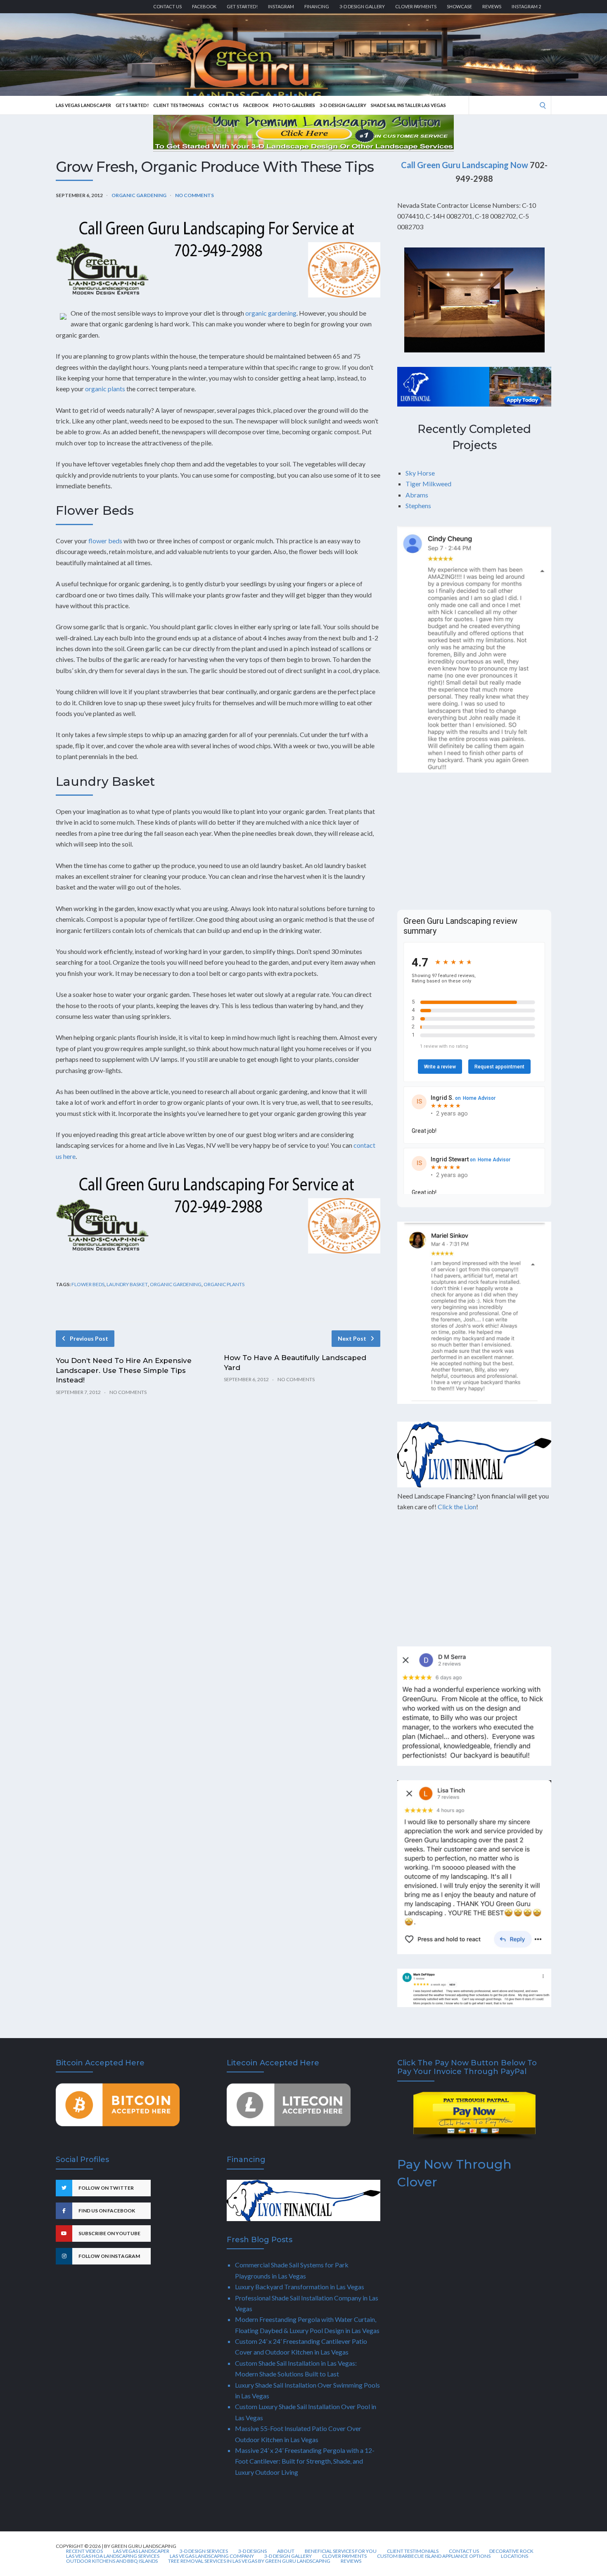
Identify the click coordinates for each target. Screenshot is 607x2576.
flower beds (105, 541)
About (286, 2551)
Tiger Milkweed (428, 484)
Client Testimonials (179, 105)
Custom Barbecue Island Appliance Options (434, 2556)
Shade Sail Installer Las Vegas (408, 105)
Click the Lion (457, 1507)
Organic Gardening (139, 195)
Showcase (459, 6)
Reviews (492, 6)
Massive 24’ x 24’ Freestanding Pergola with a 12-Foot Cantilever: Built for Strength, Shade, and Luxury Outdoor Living (305, 2461)
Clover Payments (416, 6)
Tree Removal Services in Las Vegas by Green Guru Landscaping (249, 2561)
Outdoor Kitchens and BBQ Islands (112, 2561)
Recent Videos (84, 2551)
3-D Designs (253, 2551)
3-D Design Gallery (362, 6)
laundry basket (127, 1284)
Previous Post (89, 1338)
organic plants (105, 389)
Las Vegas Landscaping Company (212, 2556)
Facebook (204, 6)
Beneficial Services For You (341, 2551)
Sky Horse (420, 473)
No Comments (194, 195)
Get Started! (242, 6)
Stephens (418, 505)
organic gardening (271, 313)
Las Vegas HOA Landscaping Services (113, 2556)
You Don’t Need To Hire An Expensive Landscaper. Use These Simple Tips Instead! (124, 1370)
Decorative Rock (511, 2551)
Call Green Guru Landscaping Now (465, 165)
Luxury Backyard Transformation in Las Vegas (300, 2287)
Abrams (417, 495)
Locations (515, 2556)
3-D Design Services (204, 2551)
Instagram (281, 6)
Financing (317, 6)
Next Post (352, 1338)
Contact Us (167, 6)
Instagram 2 (526, 6)
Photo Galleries (294, 105)
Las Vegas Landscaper (83, 105)
